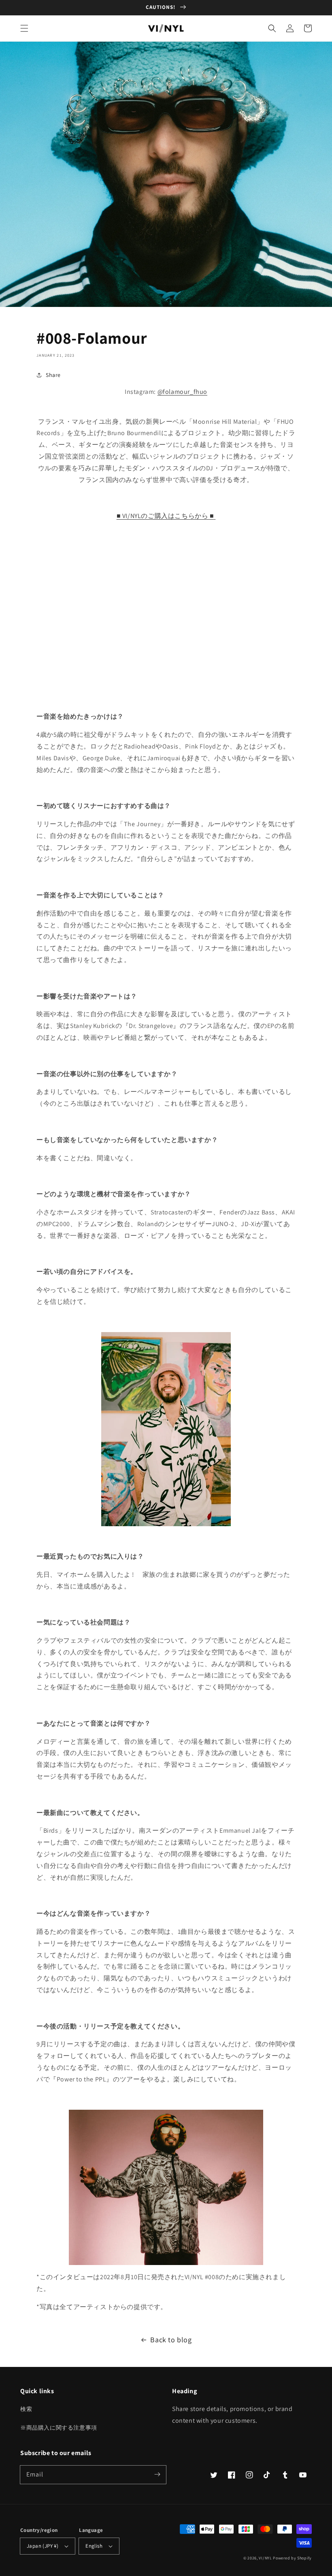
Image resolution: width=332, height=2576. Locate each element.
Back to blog (171, 2340)
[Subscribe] (157, 2474)
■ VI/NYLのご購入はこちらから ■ (165, 516)
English (94, 2546)
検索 (26, 2409)
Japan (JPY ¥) (43, 2546)
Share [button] (53, 375)
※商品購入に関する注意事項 (59, 2428)
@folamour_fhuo (182, 392)
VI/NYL (265, 2558)
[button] (24, 28)
